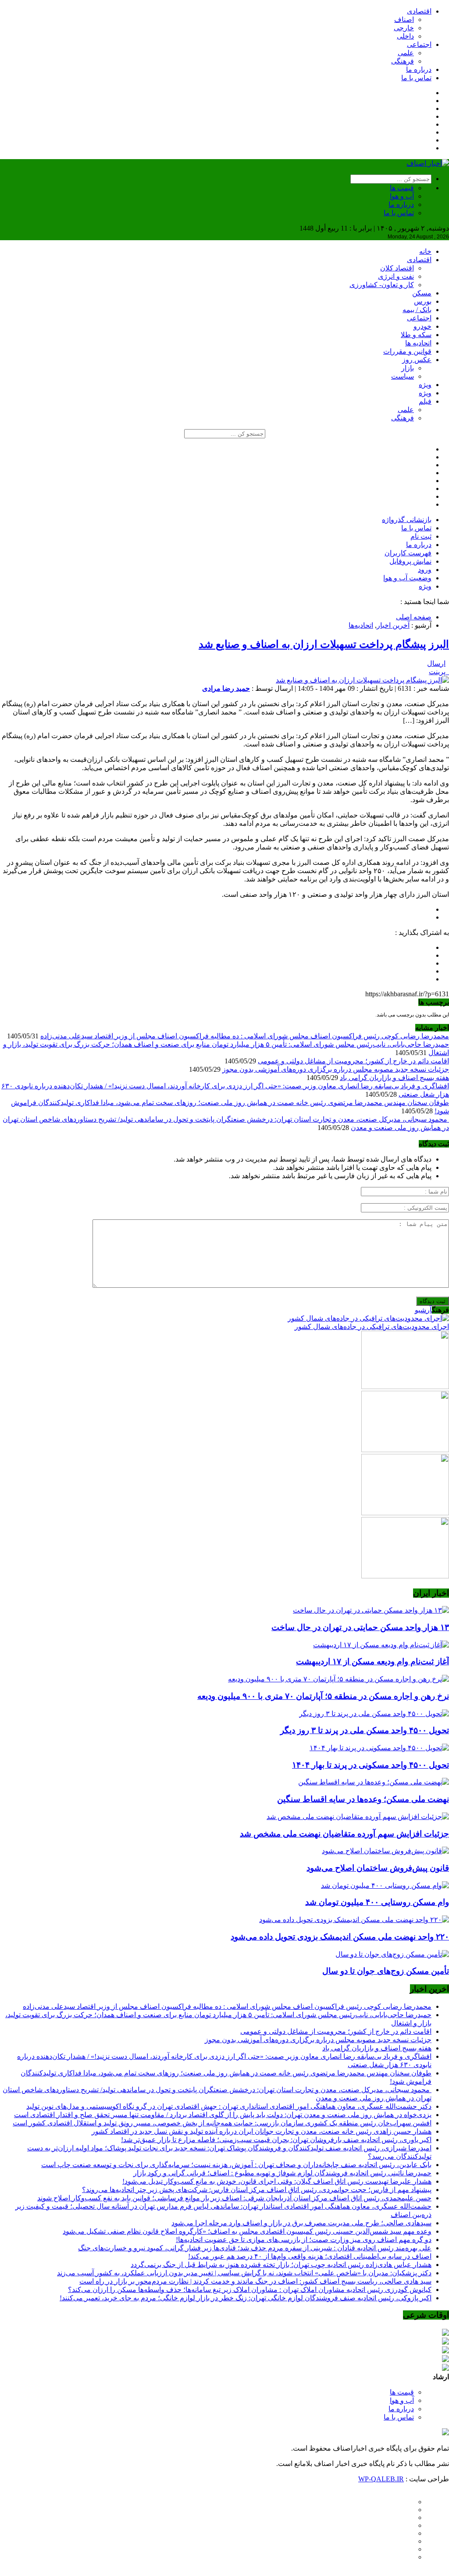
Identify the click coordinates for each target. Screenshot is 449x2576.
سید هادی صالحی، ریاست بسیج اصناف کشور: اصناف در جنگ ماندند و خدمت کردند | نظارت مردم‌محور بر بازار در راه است (255, 2281)
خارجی (404, 28)
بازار (408, 368)
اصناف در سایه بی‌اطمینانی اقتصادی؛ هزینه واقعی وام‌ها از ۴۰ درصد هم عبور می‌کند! (310, 2256)
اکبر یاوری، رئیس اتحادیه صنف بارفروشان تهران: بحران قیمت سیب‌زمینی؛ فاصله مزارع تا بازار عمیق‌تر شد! (276, 2140)
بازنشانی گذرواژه (407, 520)
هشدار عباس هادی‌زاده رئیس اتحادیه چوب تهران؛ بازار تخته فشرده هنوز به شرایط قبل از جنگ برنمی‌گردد (281, 2265)
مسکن (422, 293)
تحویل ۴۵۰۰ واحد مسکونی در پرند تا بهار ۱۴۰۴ (371, 1765)
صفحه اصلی (414, 617)
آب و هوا (402, 196)
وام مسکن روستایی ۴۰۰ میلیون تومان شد (377, 1902)
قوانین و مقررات (407, 351)
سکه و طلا (416, 335)
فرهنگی (403, 61)
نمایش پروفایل (410, 561)
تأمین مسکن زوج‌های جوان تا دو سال (386, 1971)
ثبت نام (421, 536)
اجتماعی (419, 44)
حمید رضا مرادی (226, 688)
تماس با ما (416, 78)
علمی (406, 53)
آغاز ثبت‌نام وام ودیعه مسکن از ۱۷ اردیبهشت (372, 1661)
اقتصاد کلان (397, 268)
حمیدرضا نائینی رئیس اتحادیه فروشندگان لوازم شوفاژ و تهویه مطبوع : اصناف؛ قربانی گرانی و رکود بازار (282, 2173)
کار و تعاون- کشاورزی (382, 285)
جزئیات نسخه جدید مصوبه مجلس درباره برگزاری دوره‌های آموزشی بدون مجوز (336, 1069)
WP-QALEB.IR (381, 2479)
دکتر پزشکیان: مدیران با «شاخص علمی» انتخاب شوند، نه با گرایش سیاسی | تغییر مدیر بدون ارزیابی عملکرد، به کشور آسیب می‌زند (244, 2273)
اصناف (404, 20)
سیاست (403, 376)
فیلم (425, 401)
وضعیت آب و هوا (407, 578)
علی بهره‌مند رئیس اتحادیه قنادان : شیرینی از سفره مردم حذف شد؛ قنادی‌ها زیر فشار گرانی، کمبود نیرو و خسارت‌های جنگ (255, 2248)
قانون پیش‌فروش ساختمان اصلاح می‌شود (378, 1868)
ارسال (436, 663)
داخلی (405, 36)
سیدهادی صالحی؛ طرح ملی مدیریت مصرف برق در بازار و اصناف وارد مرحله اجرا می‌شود (301, 2223)
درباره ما (419, 69)
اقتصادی (419, 11)
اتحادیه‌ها (361, 625)
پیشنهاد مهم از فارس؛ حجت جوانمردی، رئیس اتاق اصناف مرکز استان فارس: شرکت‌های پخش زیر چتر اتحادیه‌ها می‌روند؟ (257, 2190)
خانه (425, 251)
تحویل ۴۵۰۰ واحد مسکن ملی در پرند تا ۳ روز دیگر (365, 1730)
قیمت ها (402, 188)
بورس (423, 301)
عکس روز (417, 360)
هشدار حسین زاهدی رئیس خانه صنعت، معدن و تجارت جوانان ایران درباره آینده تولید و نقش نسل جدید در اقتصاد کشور (262, 2131)
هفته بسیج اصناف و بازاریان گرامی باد (394, 1078)
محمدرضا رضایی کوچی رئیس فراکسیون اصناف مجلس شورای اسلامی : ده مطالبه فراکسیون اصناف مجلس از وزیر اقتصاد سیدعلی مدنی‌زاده (245, 1036)
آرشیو (423, 1310)
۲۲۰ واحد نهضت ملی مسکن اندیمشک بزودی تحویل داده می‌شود (340, 1937)
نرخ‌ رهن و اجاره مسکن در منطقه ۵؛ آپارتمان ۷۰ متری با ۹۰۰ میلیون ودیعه (323, 1696)
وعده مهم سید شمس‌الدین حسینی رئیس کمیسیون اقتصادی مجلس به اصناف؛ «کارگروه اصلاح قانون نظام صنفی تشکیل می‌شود (247, 2231)
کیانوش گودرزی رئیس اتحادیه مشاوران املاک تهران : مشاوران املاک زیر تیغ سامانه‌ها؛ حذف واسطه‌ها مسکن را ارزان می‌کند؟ (250, 2290)
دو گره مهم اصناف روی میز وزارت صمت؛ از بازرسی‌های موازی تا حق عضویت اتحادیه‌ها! (304, 2240)
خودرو (422, 326)
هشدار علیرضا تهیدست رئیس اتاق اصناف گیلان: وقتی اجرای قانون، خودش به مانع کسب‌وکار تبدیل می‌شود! (277, 2181)
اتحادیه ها (418, 343)
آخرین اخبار (393, 625)
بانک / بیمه (417, 310)
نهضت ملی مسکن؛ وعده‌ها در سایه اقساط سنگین (363, 1799)
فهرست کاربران (408, 553)
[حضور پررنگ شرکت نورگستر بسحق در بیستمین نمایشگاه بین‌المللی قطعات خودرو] (405, 1576)
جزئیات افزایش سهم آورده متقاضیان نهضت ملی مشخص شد (344, 1834)
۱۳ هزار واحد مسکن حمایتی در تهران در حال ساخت (360, 1627)
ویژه (425, 385)
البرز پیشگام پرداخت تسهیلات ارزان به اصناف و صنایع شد (324, 644)
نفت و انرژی (396, 276)
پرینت (439, 672)
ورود (425, 570)
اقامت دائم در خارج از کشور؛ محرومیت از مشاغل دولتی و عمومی (353, 1061)
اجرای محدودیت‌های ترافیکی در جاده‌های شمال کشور (372, 1327)
